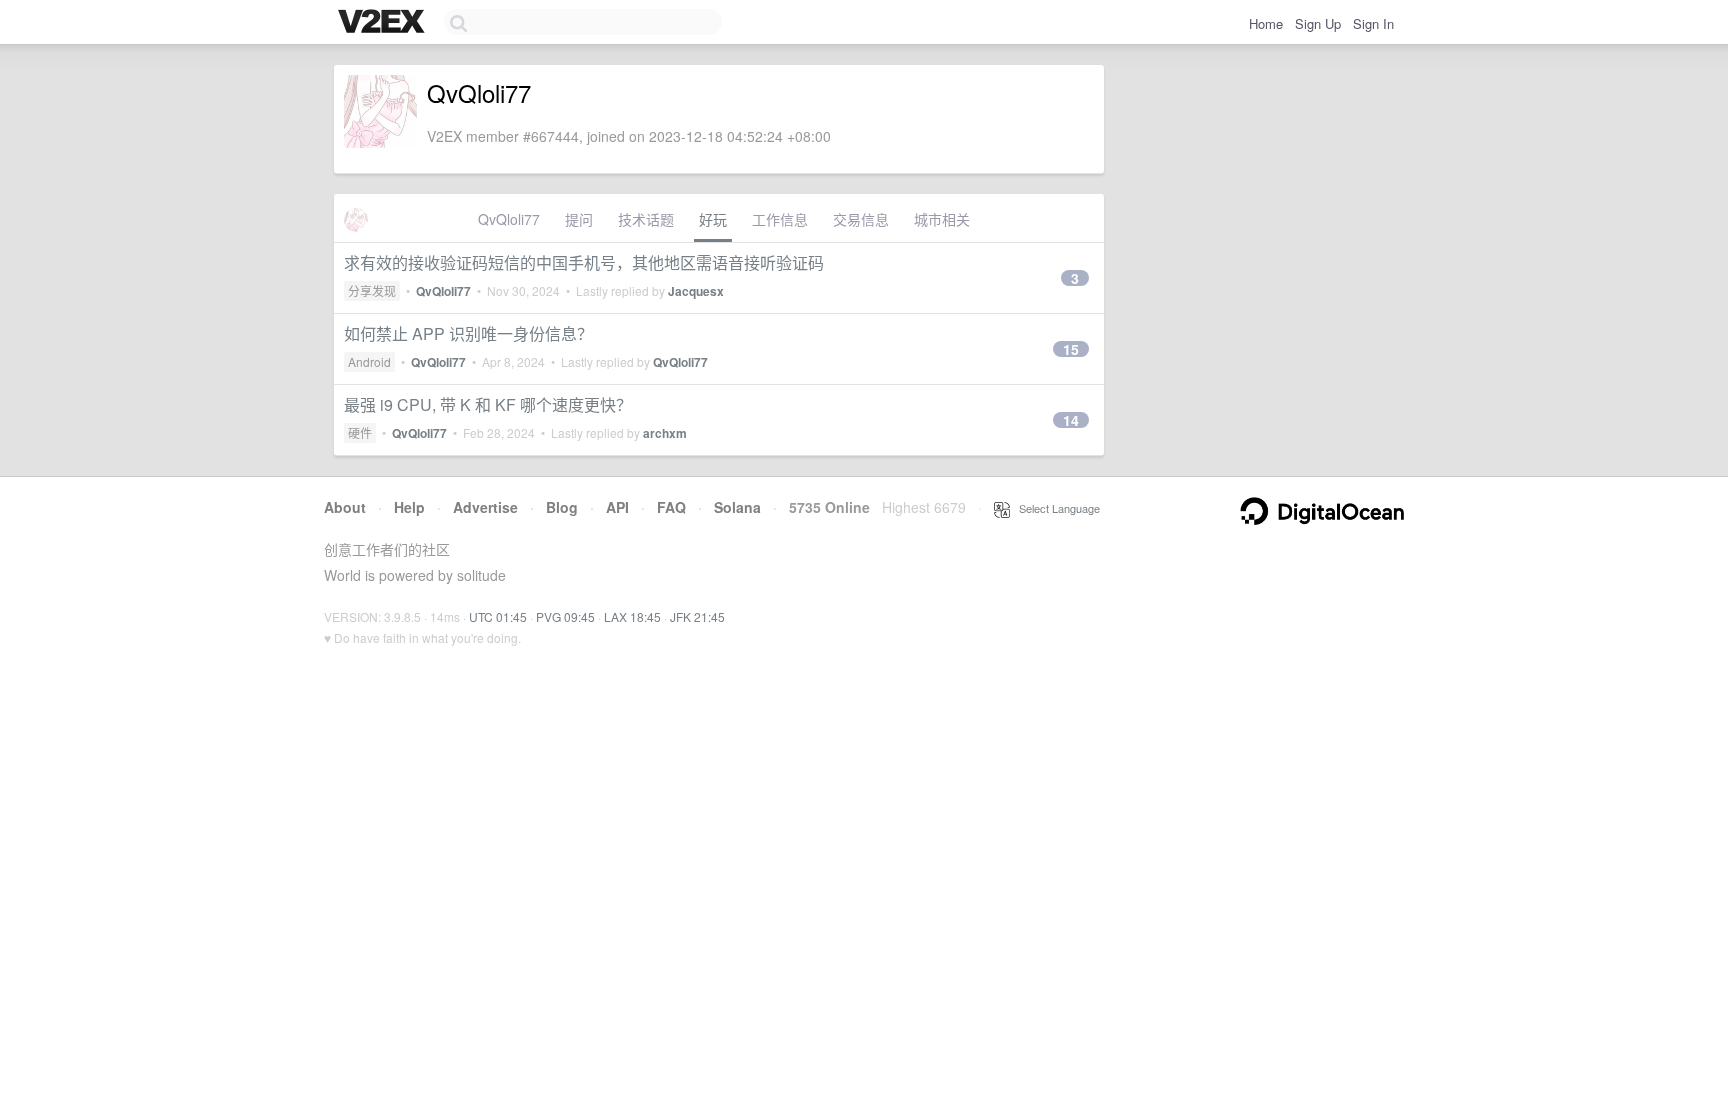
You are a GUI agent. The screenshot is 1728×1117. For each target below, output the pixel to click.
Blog (562, 507)
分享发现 (372, 290)
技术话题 (646, 219)
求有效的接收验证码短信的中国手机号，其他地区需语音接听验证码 (584, 262)
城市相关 (942, 219)
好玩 (713, 219)
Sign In (1373, 23)
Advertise (485, 507)
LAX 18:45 (632, 616)
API (617, 507)
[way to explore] (384, 23)
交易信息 (861, 219)
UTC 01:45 (498, 616)
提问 (579, 219)
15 (1071, 349)
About (345, 507)
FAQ (671, 507)
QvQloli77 (509, 219)
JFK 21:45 (697, 616)
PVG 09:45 (565, 616)
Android (369, 361)
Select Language (1055, 508)
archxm (665, 433)
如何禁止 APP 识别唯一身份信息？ (468, 333)
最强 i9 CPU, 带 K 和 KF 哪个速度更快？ (488, 404)
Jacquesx (696, 291)
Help (409, 507)
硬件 (360, 432)
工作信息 (780, 219)
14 (1071, 420)
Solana (737, 507)
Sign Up (1318, 23)
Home (1266, 23)
